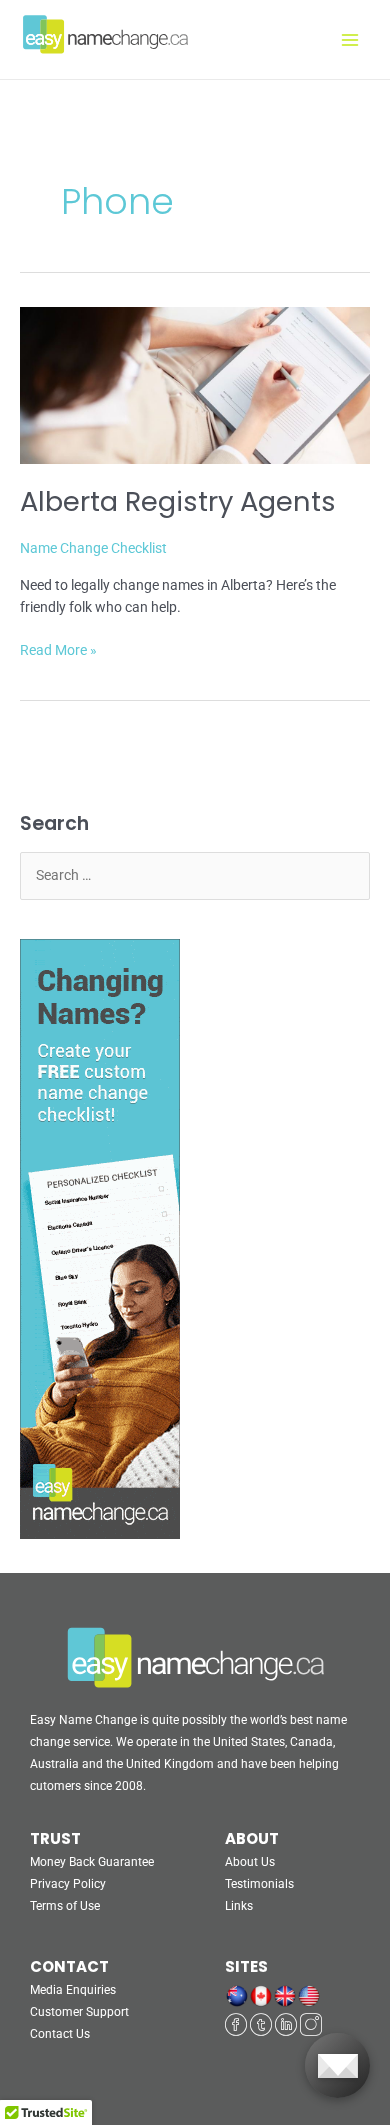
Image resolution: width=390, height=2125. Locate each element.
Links (239, 1906)
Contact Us (60, 2034)
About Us (250, 1862)
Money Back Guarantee (92, 1862)
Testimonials (259, 1884)
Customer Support (79, 2012)
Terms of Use (65, 1906)
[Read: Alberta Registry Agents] (195, 384)
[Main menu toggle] (350, 39)
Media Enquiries (73, 1990)
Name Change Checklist (93, 548)
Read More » (58, 649)
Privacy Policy (68, 1884)
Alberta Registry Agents (178, 501)
